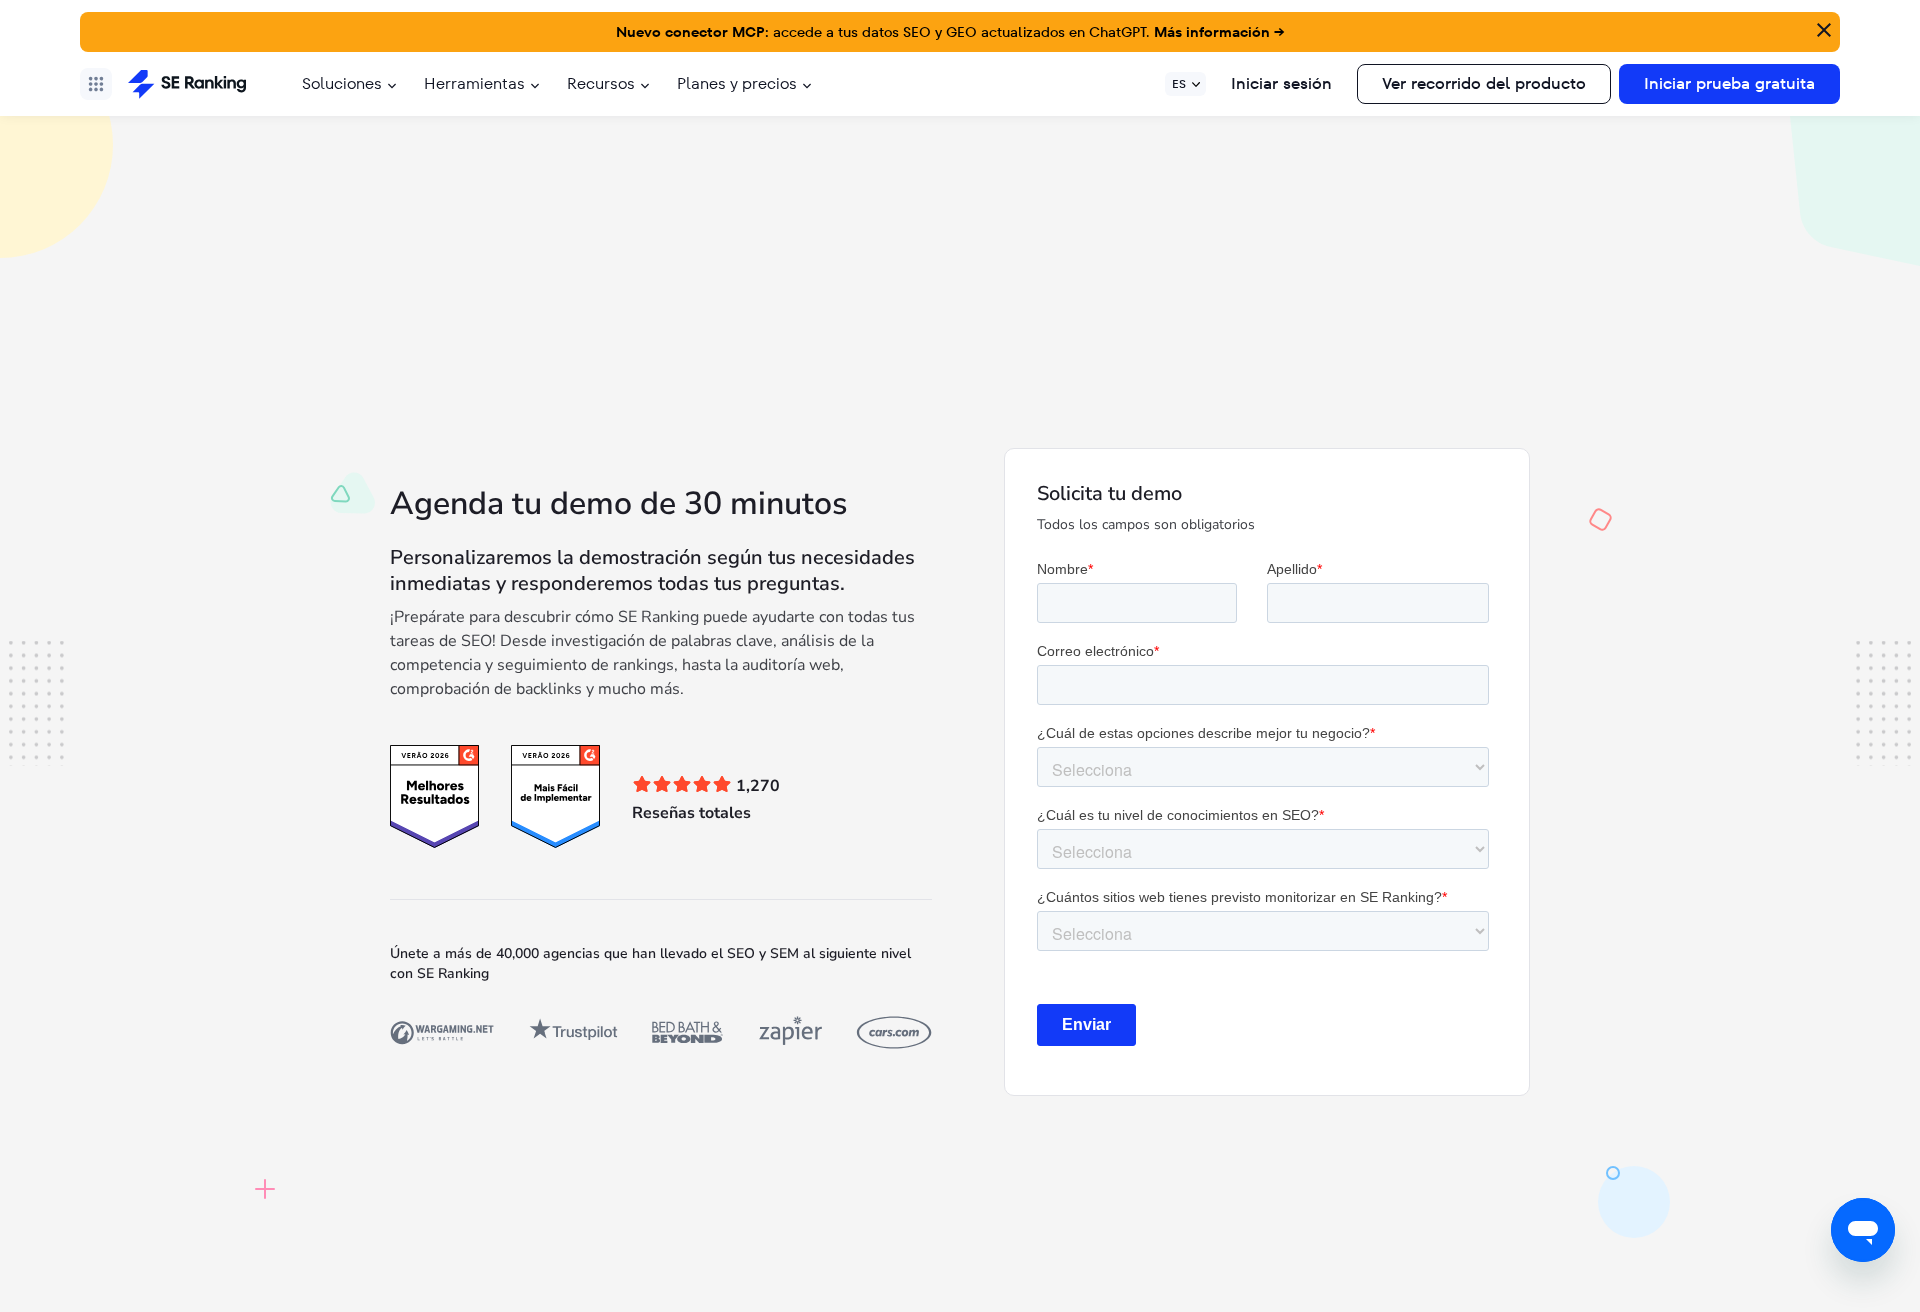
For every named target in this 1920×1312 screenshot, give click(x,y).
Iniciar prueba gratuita (1729, 83)
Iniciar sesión (1281, 83)
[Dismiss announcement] (1822, 28)
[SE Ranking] (187, 84)
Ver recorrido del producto (1484, 83)
